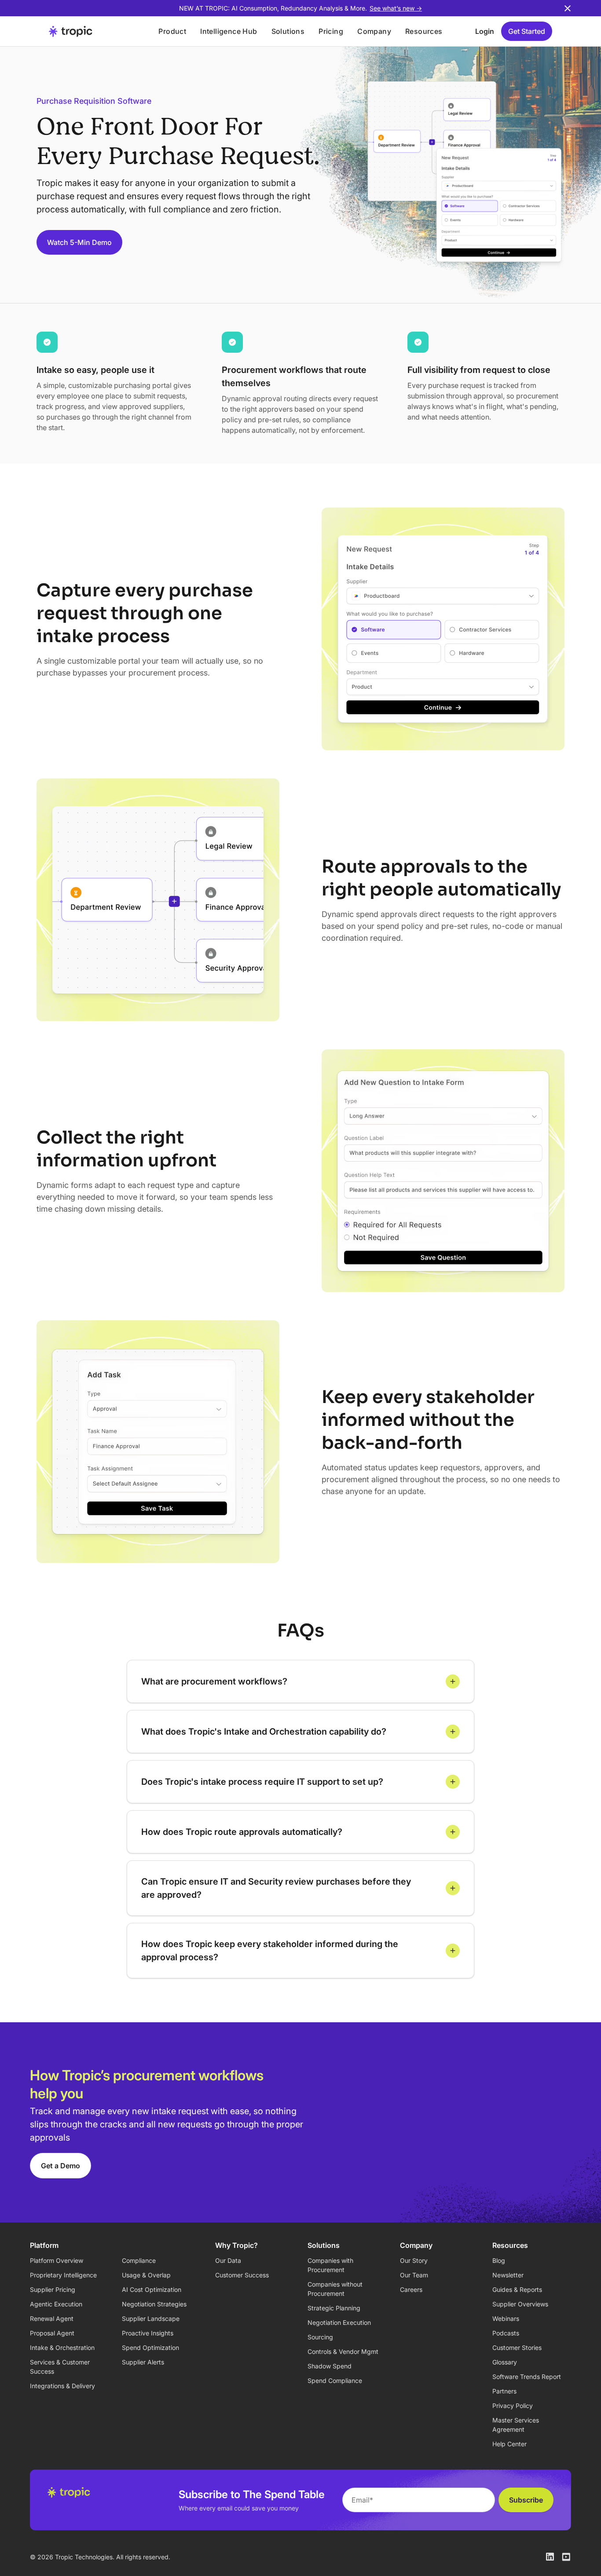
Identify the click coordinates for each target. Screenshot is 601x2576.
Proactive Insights (148, 2333)
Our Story (414, 2260)
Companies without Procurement (335, 2289)
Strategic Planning (334, 2308)
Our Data (228, 2260)
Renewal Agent (52, 2318)
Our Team (414, 2275)
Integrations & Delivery (62, 2386)
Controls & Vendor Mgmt (343, 2351)
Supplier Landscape (151, 2318)
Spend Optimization (150, 2348)
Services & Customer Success (60, 2367)
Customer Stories (517, 2348)
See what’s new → (396, 8)
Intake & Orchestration (62, 2348)
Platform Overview (57, 2260)
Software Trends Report (527, 2377)
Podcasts (506, 2333)
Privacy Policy (513, 2406)
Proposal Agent (52, 2333)
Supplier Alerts (143, 2362)
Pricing (331, 31)
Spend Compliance (335, 2381)
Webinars (506, 2318)
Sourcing (320, 2337)
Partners (504, 2391)
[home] (92, 31)
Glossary (505, 2362)
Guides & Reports (517, 2289)
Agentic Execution (56, 2304)
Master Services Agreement (516, 2425)
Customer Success (242, 2275)
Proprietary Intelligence (63, 2275)
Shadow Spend (330, 2366)
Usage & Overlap (146, 2275)
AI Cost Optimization (152, 2289)
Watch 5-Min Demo (79, 242)
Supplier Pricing (53, 2289)
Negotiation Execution (339, 2322)
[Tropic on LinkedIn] (550, 2557)
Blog (499, 2260)
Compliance (139, 2260)
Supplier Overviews (520, 2304)
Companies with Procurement (330, 2265)
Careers (411, 2289)
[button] (172, 31)
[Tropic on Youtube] (566, 2557)
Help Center (509, 2444)
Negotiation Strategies (154, 2304)
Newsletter (508, 2275)
